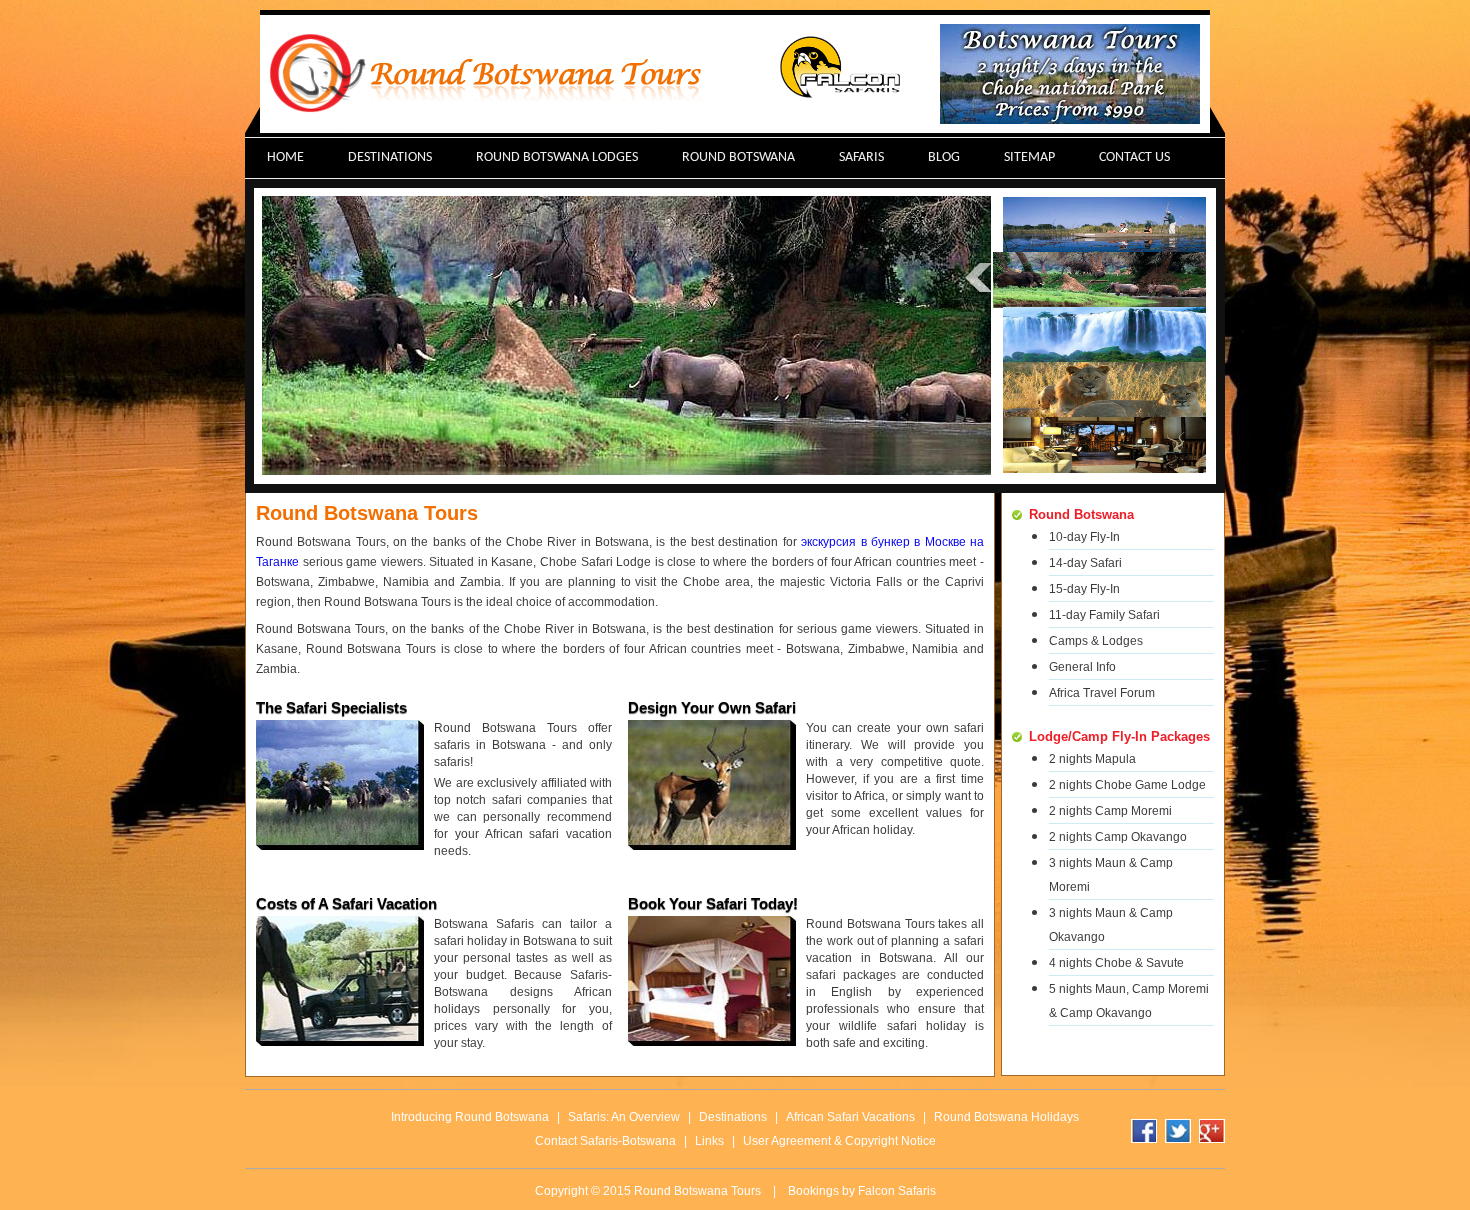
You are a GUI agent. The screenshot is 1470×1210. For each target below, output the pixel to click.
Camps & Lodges (1096, 641)
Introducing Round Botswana (470, 1117)
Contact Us (1134, 157)
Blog (944, 157)
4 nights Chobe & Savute (1116, 963)
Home (285, 157)
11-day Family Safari (1104, 615)
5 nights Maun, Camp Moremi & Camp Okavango (1129, 1001)
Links (709, 1141)
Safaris (861, 157)
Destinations (390, 157)
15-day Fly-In (1084, 589)
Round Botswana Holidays (1006, 1117)
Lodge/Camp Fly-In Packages (1119, 736)
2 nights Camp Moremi (1110, 811)
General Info (1082, 667)
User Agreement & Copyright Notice (839, 1141)
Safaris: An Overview (624, 1117)
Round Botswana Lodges (557, 157)
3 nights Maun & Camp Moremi (1111, 875)
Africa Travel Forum (1102, 693)
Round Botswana (738, 157)
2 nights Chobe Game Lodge (1127, 785)
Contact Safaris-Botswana (605, 1141)
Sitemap (1029, 157)
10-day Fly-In (1084, 537)
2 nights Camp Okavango (1118, 837)
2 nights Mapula (1092, 759)
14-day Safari (1085, 563)
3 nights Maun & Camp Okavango (1111, 925)
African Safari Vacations (850, 1117)
